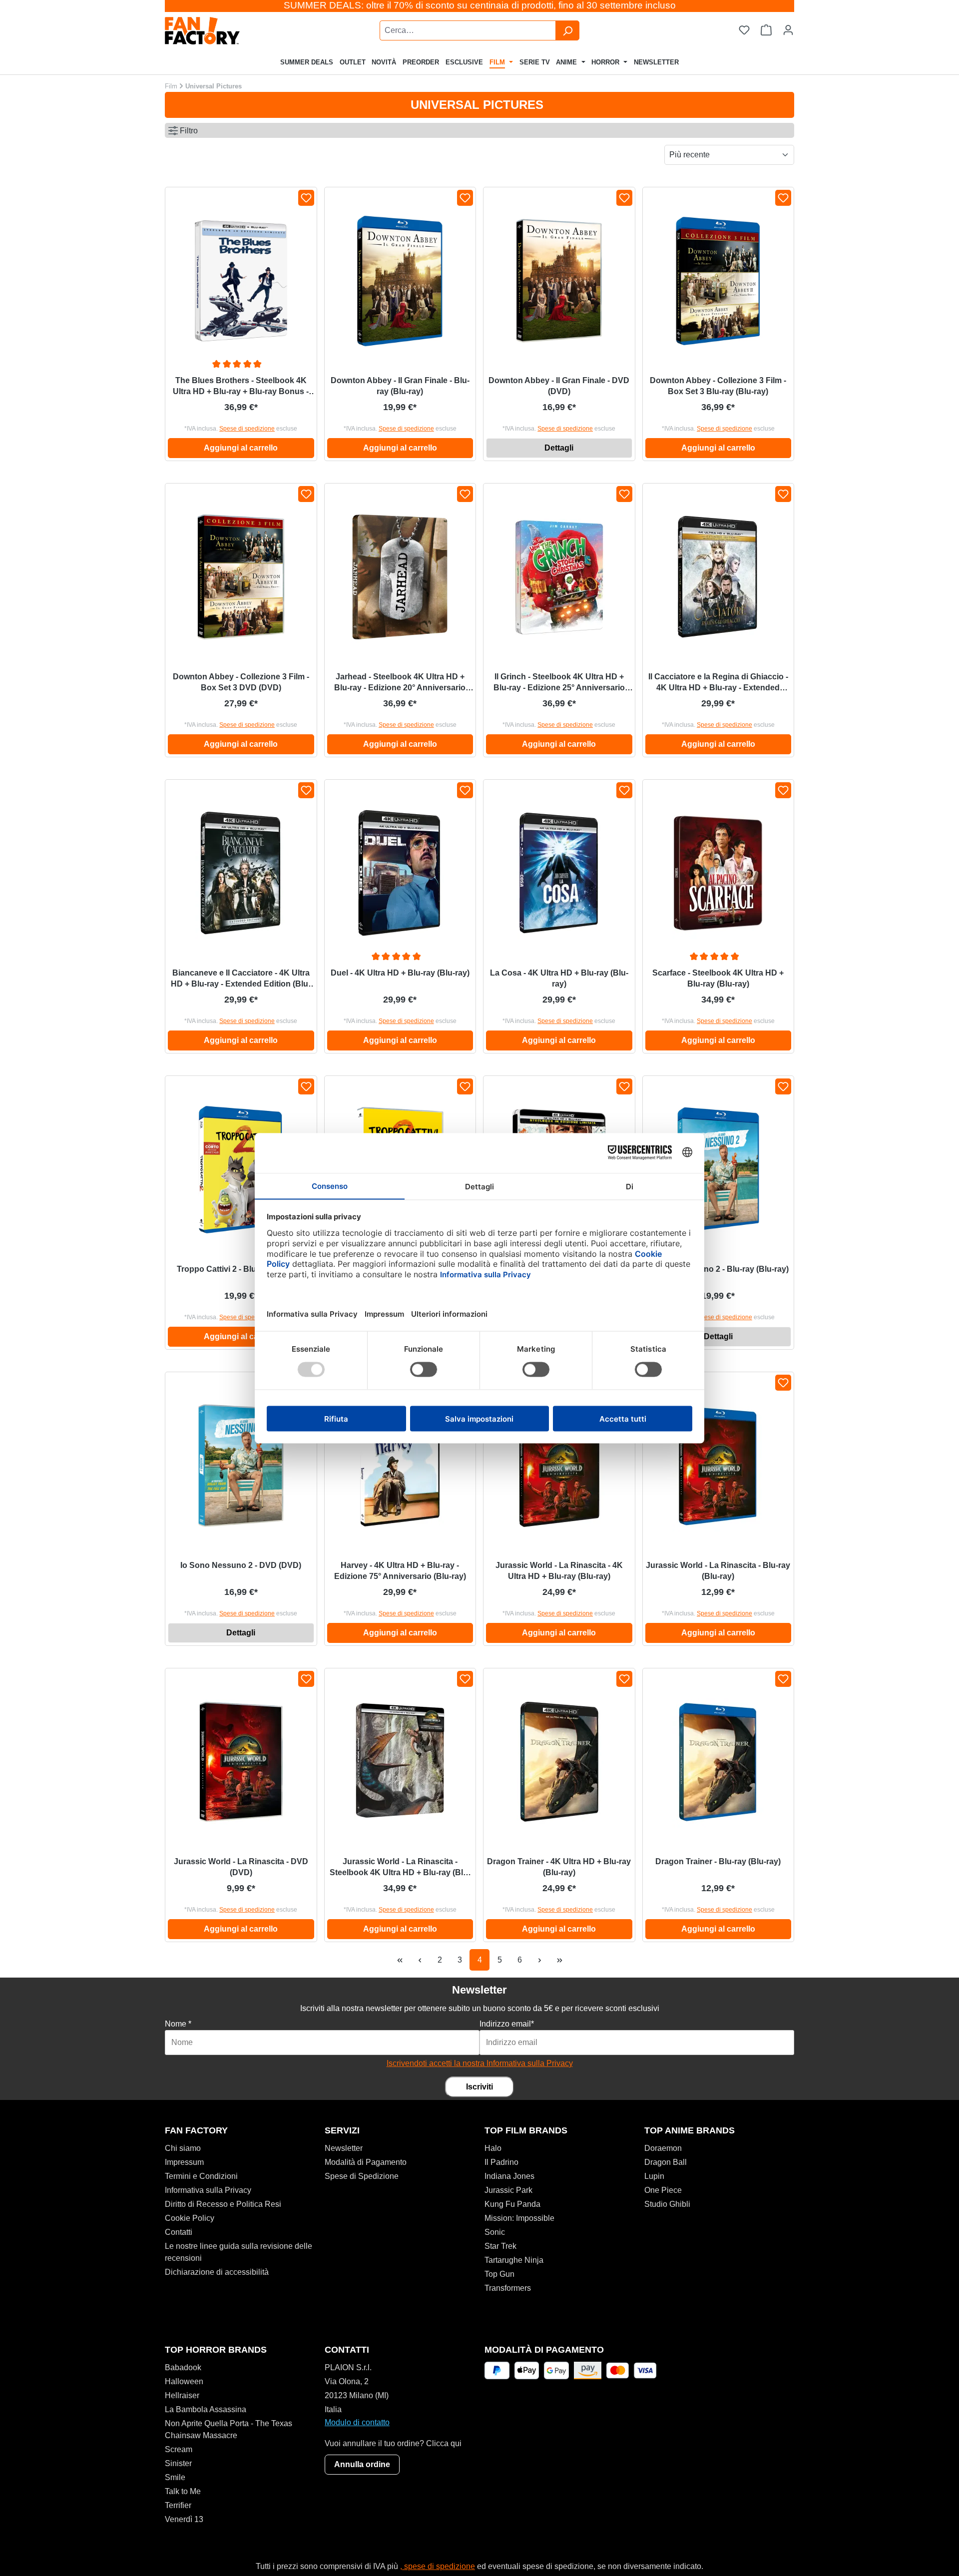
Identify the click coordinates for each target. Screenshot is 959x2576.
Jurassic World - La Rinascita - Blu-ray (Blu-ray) (718, 1571)
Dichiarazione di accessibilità (217, 2272)
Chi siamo (183, 2148)
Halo (493, 2148)
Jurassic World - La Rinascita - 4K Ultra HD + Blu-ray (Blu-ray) (559, 1571)
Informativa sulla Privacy (208, 2190)
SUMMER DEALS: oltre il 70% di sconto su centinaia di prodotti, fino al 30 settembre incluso (480, 5)
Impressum (184, 2162)
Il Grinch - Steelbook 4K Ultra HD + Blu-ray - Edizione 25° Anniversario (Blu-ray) (559, 683)
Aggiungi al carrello (241, 448)
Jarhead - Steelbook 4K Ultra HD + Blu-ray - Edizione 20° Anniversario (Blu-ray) (400, 683)
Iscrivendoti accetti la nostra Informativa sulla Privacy (480, 2063)
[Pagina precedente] (420, 1960)
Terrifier (178, 2505)
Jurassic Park (508, 2190)
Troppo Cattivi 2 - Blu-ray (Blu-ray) (241, 1269)
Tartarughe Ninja (514, 2260)
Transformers (508, 2288)
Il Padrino (501, 2162)
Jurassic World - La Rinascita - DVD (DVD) (241, 1867)
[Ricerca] (567, 30)
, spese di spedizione (438, 2566)
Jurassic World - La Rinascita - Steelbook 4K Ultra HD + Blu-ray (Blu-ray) (400, 1868)
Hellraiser (182, 2395)
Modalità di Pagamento (366, 2162)
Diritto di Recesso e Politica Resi (223, 2204)
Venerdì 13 (184, 2519)
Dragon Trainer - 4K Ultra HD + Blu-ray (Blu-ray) (559, 1867)
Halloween (184, 2381)
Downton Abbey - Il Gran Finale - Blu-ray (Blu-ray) (400, 386)
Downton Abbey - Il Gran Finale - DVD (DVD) (559, 386)
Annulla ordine (362, 2464)
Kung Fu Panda (512, 2204)
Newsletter (344, 2148)
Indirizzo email (507, 2024)
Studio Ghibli (667, 2204)
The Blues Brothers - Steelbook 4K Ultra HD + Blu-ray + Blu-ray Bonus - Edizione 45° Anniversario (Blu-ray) (241, 387)
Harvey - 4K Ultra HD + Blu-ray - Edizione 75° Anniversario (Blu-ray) (400, 1571)
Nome (178, 2024)
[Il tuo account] (788, 30)
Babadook (183, 2367)
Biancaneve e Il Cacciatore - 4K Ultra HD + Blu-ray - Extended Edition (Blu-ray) (241, 979)
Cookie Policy (190, 2218)
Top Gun (499, 2274)
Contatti (179, 2232)
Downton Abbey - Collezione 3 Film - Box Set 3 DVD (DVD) (241, 682)
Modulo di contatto (357, 2422)
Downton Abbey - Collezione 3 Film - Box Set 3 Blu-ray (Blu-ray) (718, 386)
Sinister (178, 2463)
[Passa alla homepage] (228, 31)
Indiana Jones (509, 2176)
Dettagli (559, 448)
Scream (179, 2449)
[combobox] (468, 30)
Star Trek (500, 2246)
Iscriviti (479, 2087)
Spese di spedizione (247, 429)
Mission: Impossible (519, 2218)
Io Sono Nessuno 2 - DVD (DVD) (241, 1565)
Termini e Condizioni (201, 2176)
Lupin (654, 2176)
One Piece (663, 2190)
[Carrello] (766, 30)
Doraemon (663, 2148)
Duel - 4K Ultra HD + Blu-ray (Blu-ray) (400, 973)
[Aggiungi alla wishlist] (306, 198)
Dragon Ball (666, 2162)
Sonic (495, 2232)
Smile (175, 2477)
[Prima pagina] (400, 1960)
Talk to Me (183, 2491)
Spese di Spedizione (362, 2176)
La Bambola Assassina (206, 2409)
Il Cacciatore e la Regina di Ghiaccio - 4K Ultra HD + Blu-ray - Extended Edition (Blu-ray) (718, 683)
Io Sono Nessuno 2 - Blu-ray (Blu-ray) (718, 1269)
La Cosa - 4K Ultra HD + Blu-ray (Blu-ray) (559, 978)
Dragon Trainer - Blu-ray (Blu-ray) (718, 1861)
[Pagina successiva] (539, 1960)
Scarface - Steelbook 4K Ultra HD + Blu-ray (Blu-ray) (718, 978)
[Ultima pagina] (559, 1960)
